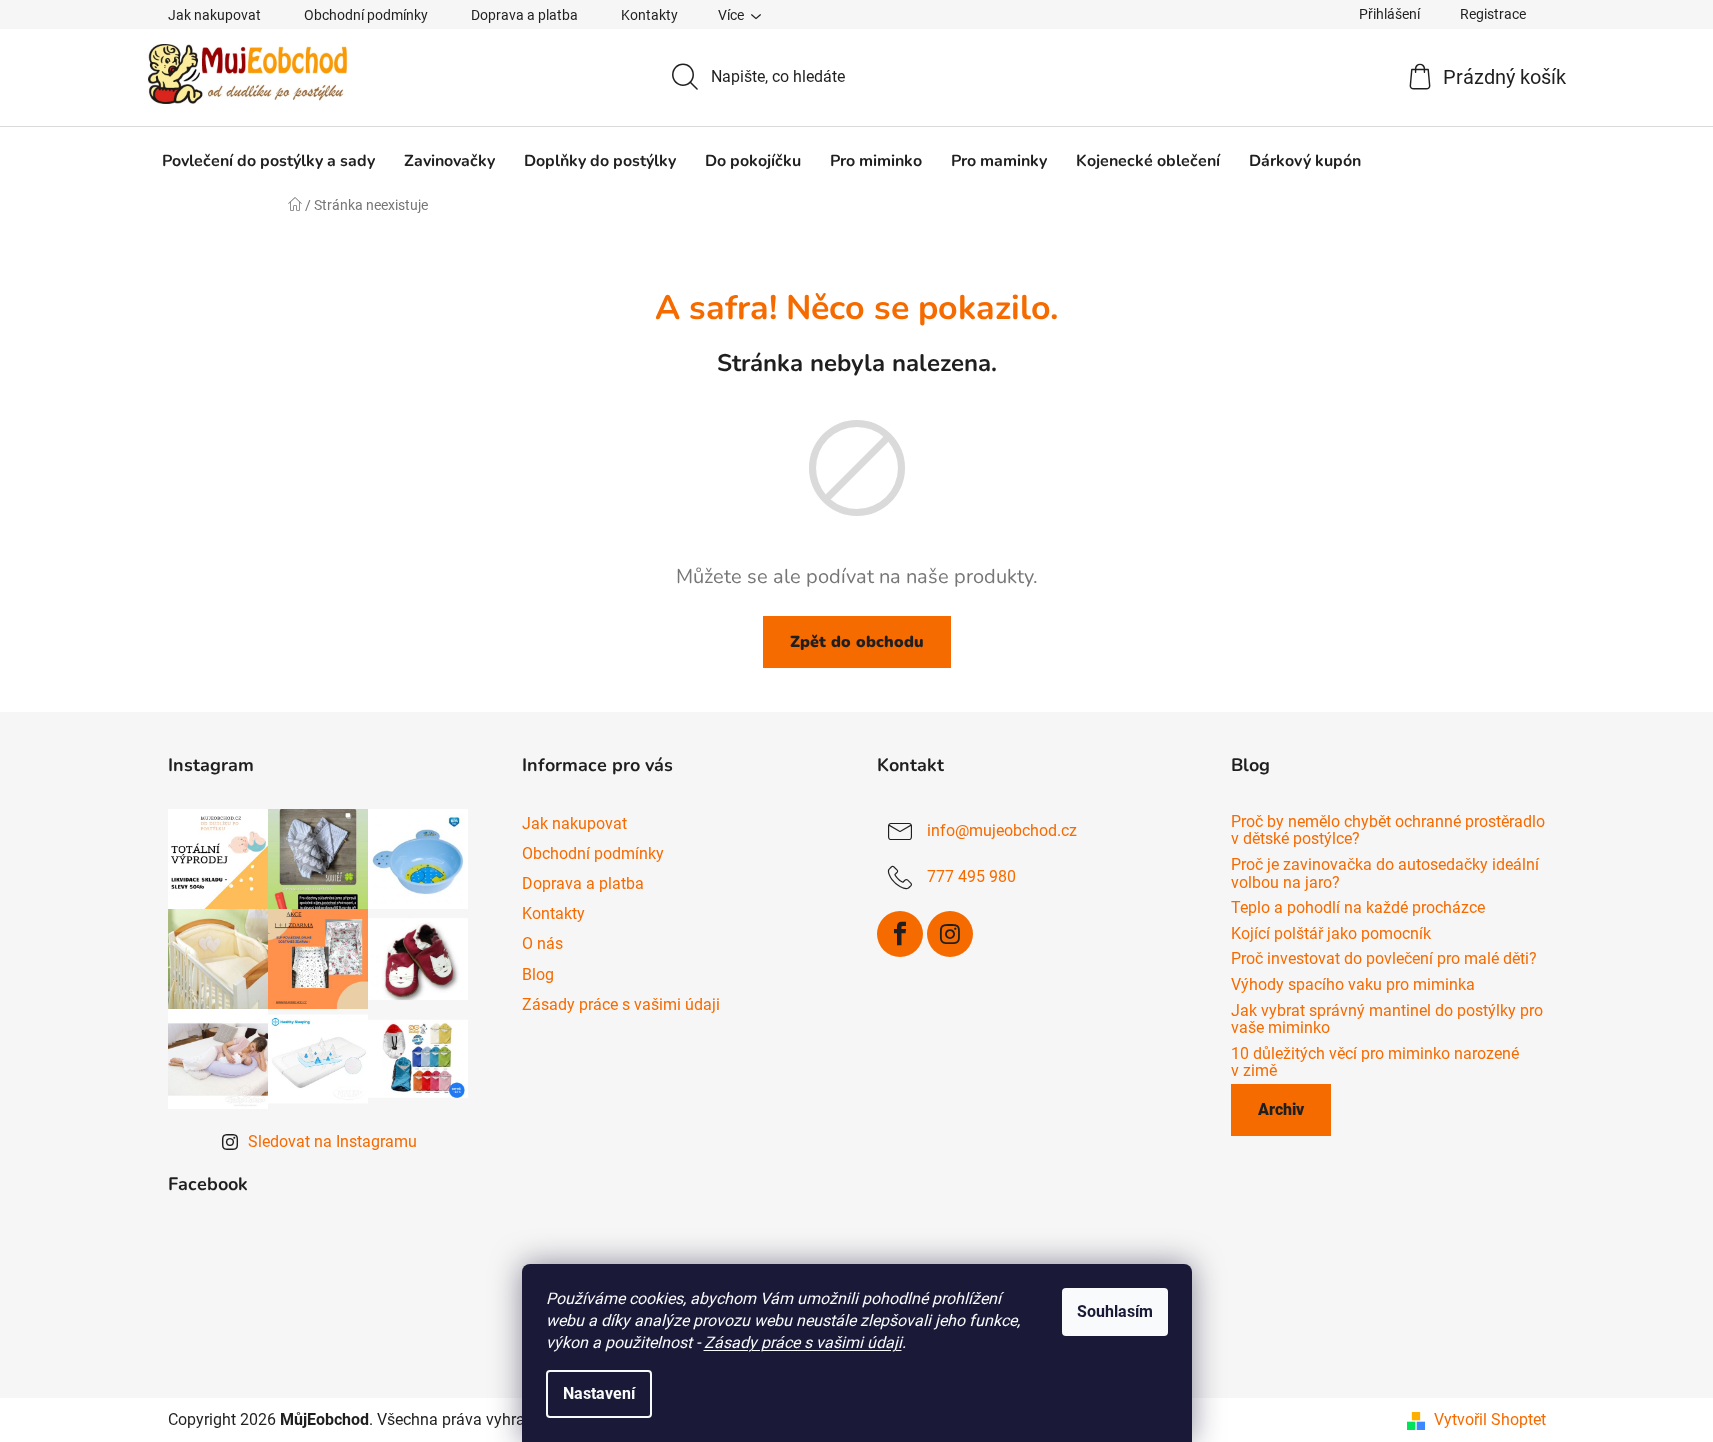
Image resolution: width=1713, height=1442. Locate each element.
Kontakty (649, 15)
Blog (538, 974)
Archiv (1281, 1109)
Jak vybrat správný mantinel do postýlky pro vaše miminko (1387, 1019)
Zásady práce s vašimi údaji (803, 1342)
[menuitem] (268, 161)
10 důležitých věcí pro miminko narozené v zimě (1375, 1062)
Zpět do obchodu (857, 642)
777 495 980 (971, 876)
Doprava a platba (524, 15)
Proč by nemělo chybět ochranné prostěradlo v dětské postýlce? (1388, 830)
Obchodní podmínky (366, 15)
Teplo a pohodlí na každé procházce (1358, 908)
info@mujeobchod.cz (1002, 830)
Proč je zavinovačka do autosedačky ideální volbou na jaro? (1385, 873)
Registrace (1493, 14)
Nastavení (599, 1393)
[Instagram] (950, 934)
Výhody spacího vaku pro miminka (1353, 985)
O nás (542, 943)
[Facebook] (900, 934)
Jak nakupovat (214, 15)
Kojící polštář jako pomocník (1331, 934)
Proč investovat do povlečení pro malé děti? (1384, 959)
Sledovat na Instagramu (332, 1141)
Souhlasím (1115, 1311)
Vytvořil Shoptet (1490, 1419)
